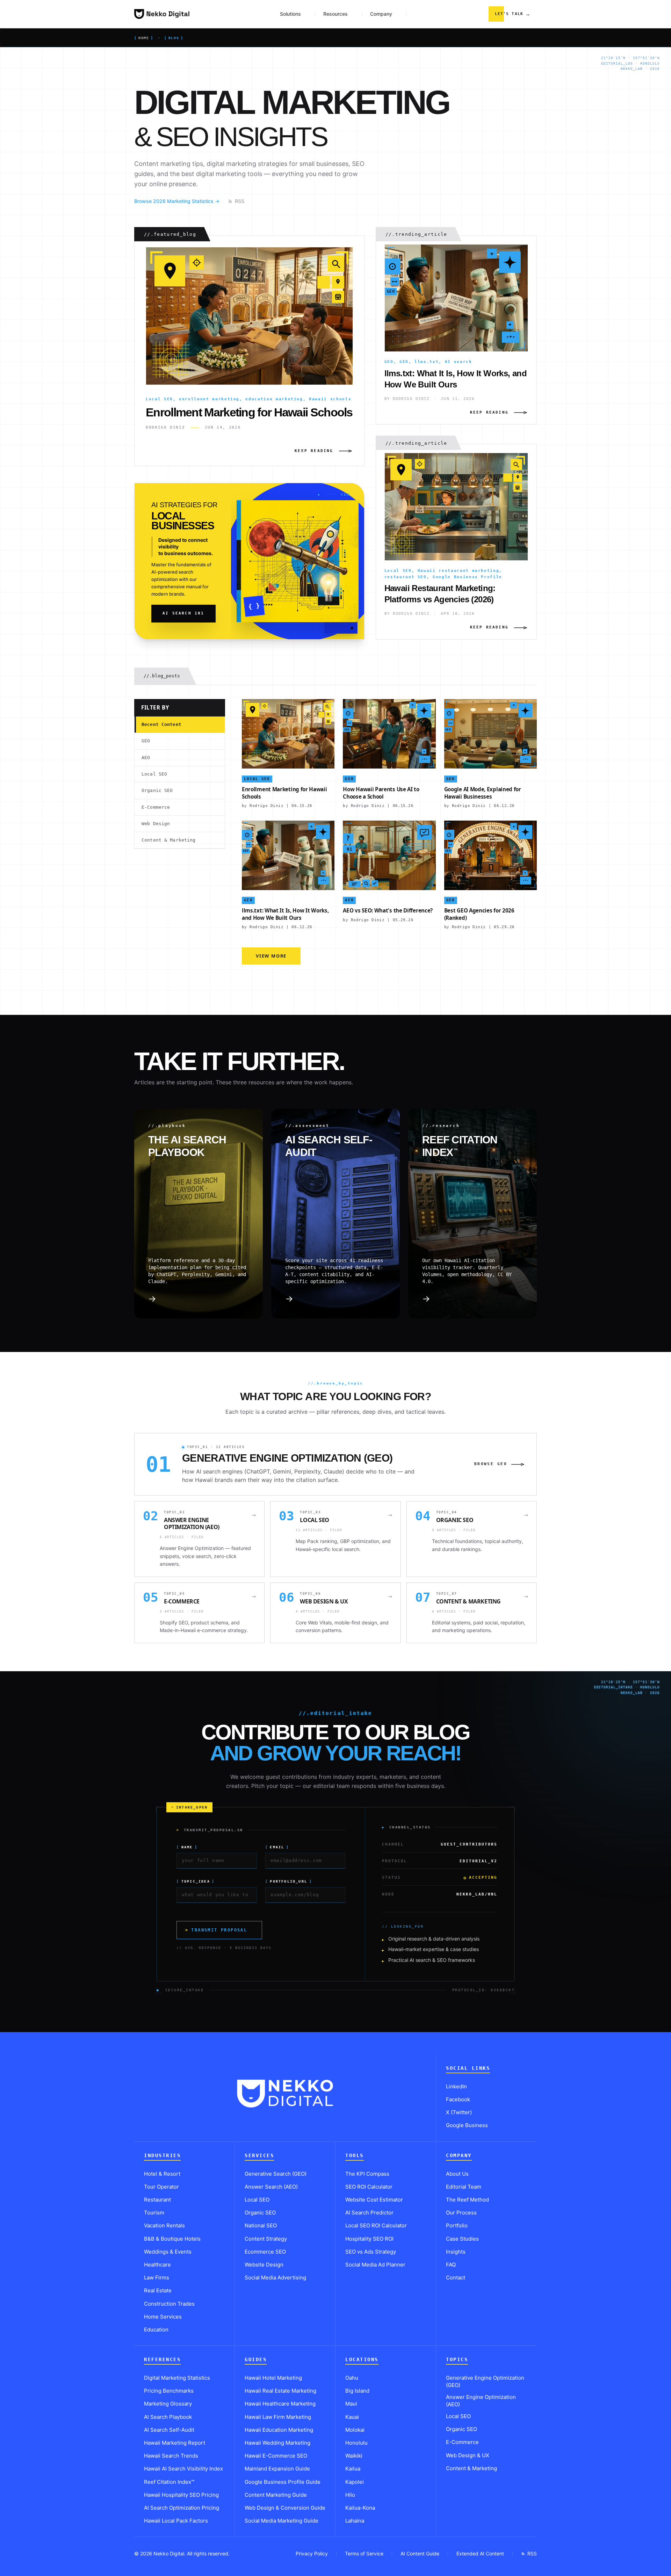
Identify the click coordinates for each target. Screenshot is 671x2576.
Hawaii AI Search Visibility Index (183, 2469)
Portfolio (457, 2225)
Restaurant (157, 2200)
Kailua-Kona (360, 2508)
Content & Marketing (169, 840)
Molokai (355, 2430)
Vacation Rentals (164, 2225)
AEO (146, 758)
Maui (351, 2404)
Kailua (353, 2469)
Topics (457, 2360)
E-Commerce (156, 807)
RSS (240, 201)
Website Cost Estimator (374, 2200)
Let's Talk (513, 14)
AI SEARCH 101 (183, 613)
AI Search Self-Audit (169, 2430)
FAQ (451, 2265)
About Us (457, 2174)
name (187, 1847)
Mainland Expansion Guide (277, 2469)
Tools (355, 2156)
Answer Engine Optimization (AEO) (481, 2401)
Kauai (352, 2417)
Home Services (163, 2317)
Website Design (264, 2265)
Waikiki (354, 2456)
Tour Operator (161, 2187)
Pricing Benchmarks (169, 2391)
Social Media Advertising (275, 2277)
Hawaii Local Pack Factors (176, 2521)
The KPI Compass (367, 2174)
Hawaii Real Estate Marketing (280, 2391)
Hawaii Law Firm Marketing (278, 2417)
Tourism (154, 2213)
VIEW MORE (271, 956)
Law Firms (157, 2277)
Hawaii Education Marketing (279, 2430)
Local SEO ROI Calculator (376, 2225)
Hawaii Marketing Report (175, 2443)
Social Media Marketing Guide (282, 2521)
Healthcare (157, 2265)
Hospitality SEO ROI (369, 2239)
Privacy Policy (312, 2553)
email (277, 1847)
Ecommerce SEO (265, 2252)
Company (459, 2156)
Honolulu (356, 2443)
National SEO (261, 2225)
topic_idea (196, 1881)
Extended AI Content (480, 2553)
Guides (256, 2360)
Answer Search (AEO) (271, 2187)
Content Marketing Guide (276, 2495)
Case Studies (462, 2239)
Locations (362, 2360)
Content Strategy (266, 2239)
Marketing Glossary (168, 2404)
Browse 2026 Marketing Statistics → (177, 201)
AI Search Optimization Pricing (182, 2508)
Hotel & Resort (162, 2174)
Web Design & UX (468, 2455)
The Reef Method (467, 2200)
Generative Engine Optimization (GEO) (485, 2381)
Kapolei (355, 2482)
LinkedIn (456, 2086)
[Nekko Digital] (162, 14)
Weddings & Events (168, 2252)
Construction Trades (169, 2304)
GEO (146, 741)
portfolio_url (289, 1881)
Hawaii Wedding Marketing (277, 2443)
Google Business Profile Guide (283, 2482)
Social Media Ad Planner (375, 2265)
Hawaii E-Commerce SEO (276, 2456)
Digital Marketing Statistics (177, 2378)
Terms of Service (364, 2553)
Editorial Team (464, 2187)
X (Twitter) (459, 2112)
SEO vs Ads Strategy (371, 2252)
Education (156, 2330)
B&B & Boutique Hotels (172, 2239)
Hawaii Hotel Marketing (273, 2378)
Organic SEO (157, 790)
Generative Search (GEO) (276, 2174)
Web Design (156, 824)
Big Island (357, 2391)
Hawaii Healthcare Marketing (280, 2404)
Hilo (350, 2495)
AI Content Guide (420, 2553)
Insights (456, 2252)
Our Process (461, 2213)
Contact (456, 2277)
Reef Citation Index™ (169, 2482)
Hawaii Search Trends (171, 2456)
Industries (162, 2156)
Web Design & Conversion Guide (285, 2508)
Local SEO (154, 774)
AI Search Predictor (369, 2213)
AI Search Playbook (168, 2417)
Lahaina (355, 2521)
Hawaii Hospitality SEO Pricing (181, 2495)
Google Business (467, 2125)
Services (259, 2156)
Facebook (458, 2099)
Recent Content (161, 724)
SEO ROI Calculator (369, 2187)
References (162, 2360)
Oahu (352, 2378)
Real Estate (158, 2290)
